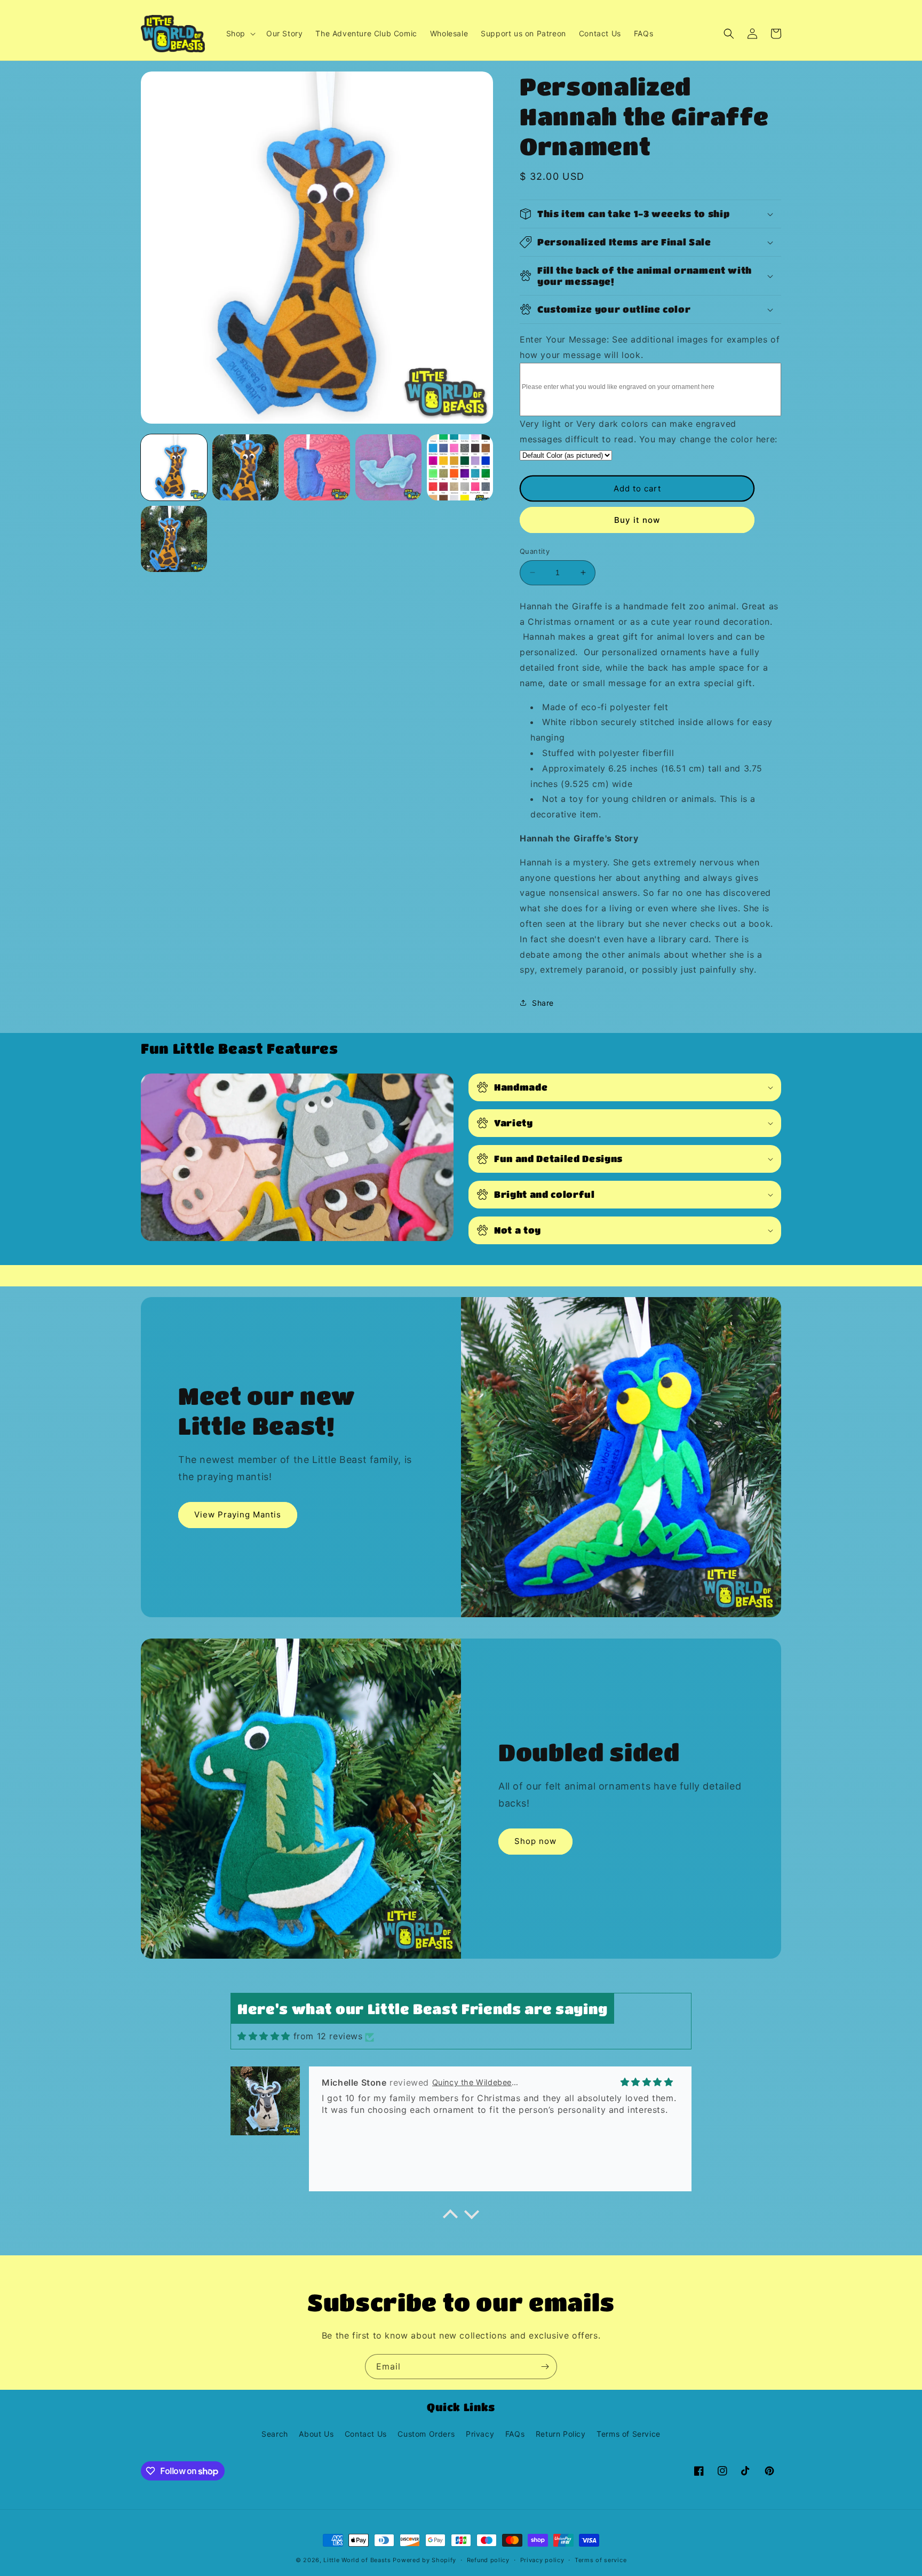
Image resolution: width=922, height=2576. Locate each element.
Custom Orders (426, 2434)
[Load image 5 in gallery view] (460, 467)
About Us (316, 2434)
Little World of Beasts (357, 2560)
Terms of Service (629, 2434)
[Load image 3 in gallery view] (317, 467)
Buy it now (637, 520)
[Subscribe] (545, 2367)
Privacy (480, 2434)
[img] (264, 2036)
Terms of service (601, 2560)
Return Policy (561, 2434)
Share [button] (543, 1003)
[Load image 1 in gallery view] (174, 467)
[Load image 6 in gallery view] (174, 539)
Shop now (535, 1841)
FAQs (515, 2434)
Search (275, 2434)
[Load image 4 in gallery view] (388, 467)
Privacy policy (542, 2560)
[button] (240, 34)
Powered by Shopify (424, 2560)
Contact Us (366, 2434)
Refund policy (488, 2560)
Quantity (535, 551)
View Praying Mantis (238, 1514)
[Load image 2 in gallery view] (245, 467)
